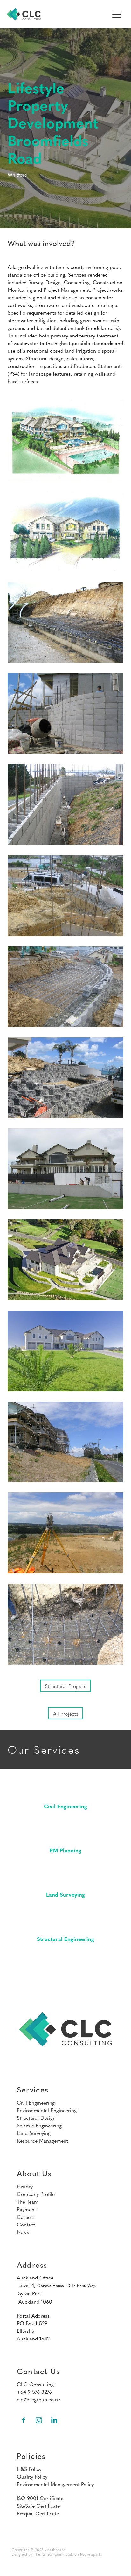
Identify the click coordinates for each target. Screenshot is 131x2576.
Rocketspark (90, 2554)
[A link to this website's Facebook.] (24, 2420)
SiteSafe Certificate (38, 2506)
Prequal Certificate (38, 2513)
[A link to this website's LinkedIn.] (54, 2420)
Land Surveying (34, 2133)
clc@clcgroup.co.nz (38, 2399)
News (23, 2232)
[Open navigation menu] (117, 14)
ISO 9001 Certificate (40, 2498)
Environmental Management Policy (55, 2484)
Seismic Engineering (39, 2125)
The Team (28, 2201)
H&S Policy (29, 2469)
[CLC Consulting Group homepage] (58, 14)
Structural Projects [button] (65, 1686)
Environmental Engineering (47, 2110)
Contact (26, 2224)
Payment (26, 2209)
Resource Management (42, 2140)
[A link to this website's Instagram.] (39, 2420)
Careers (26, 2217)
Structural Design (36, 2118)
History (25, 2186)
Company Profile (36, 2194)
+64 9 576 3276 (34, 2392)
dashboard (56, 2550)
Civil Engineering (36, 2102)
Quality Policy (32, 2476)
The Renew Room (48, 2554)
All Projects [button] (66, 1713)
